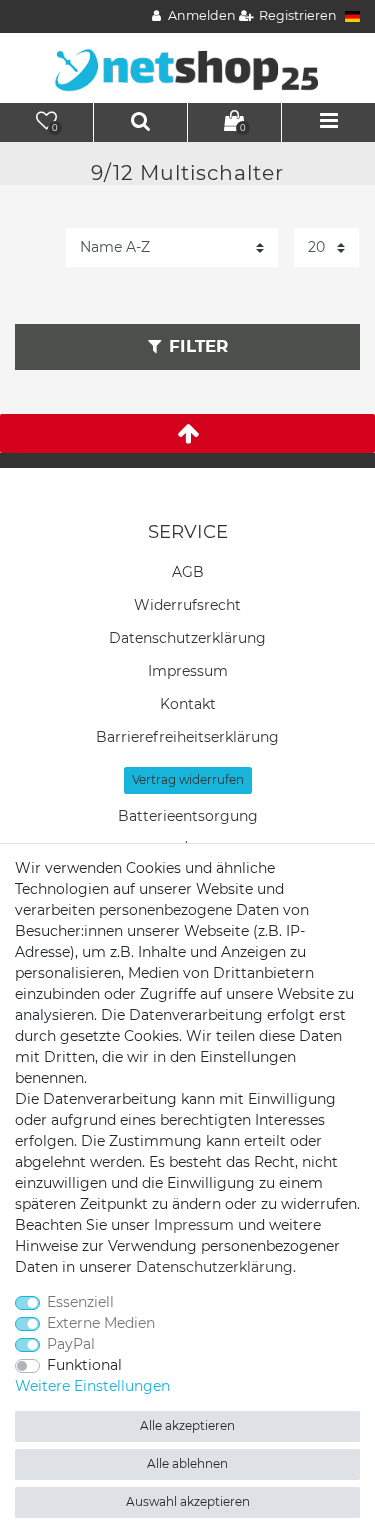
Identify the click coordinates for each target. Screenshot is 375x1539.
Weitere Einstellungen (92, 1386)
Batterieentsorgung (188, 816)
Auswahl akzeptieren (188, 1501)
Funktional (84, 1365)
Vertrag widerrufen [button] (188, 779)
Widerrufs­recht (187, 605)
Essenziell (80, 1302)
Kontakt (188, 704)
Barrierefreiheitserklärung (187, 737)
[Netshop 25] (188, 67)
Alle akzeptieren (187, 1425)
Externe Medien (101, 1323)
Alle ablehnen (187, 1463)
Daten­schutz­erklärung (187, 638)
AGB (188, 572)
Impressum (188, 671)
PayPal (71, 1344)
